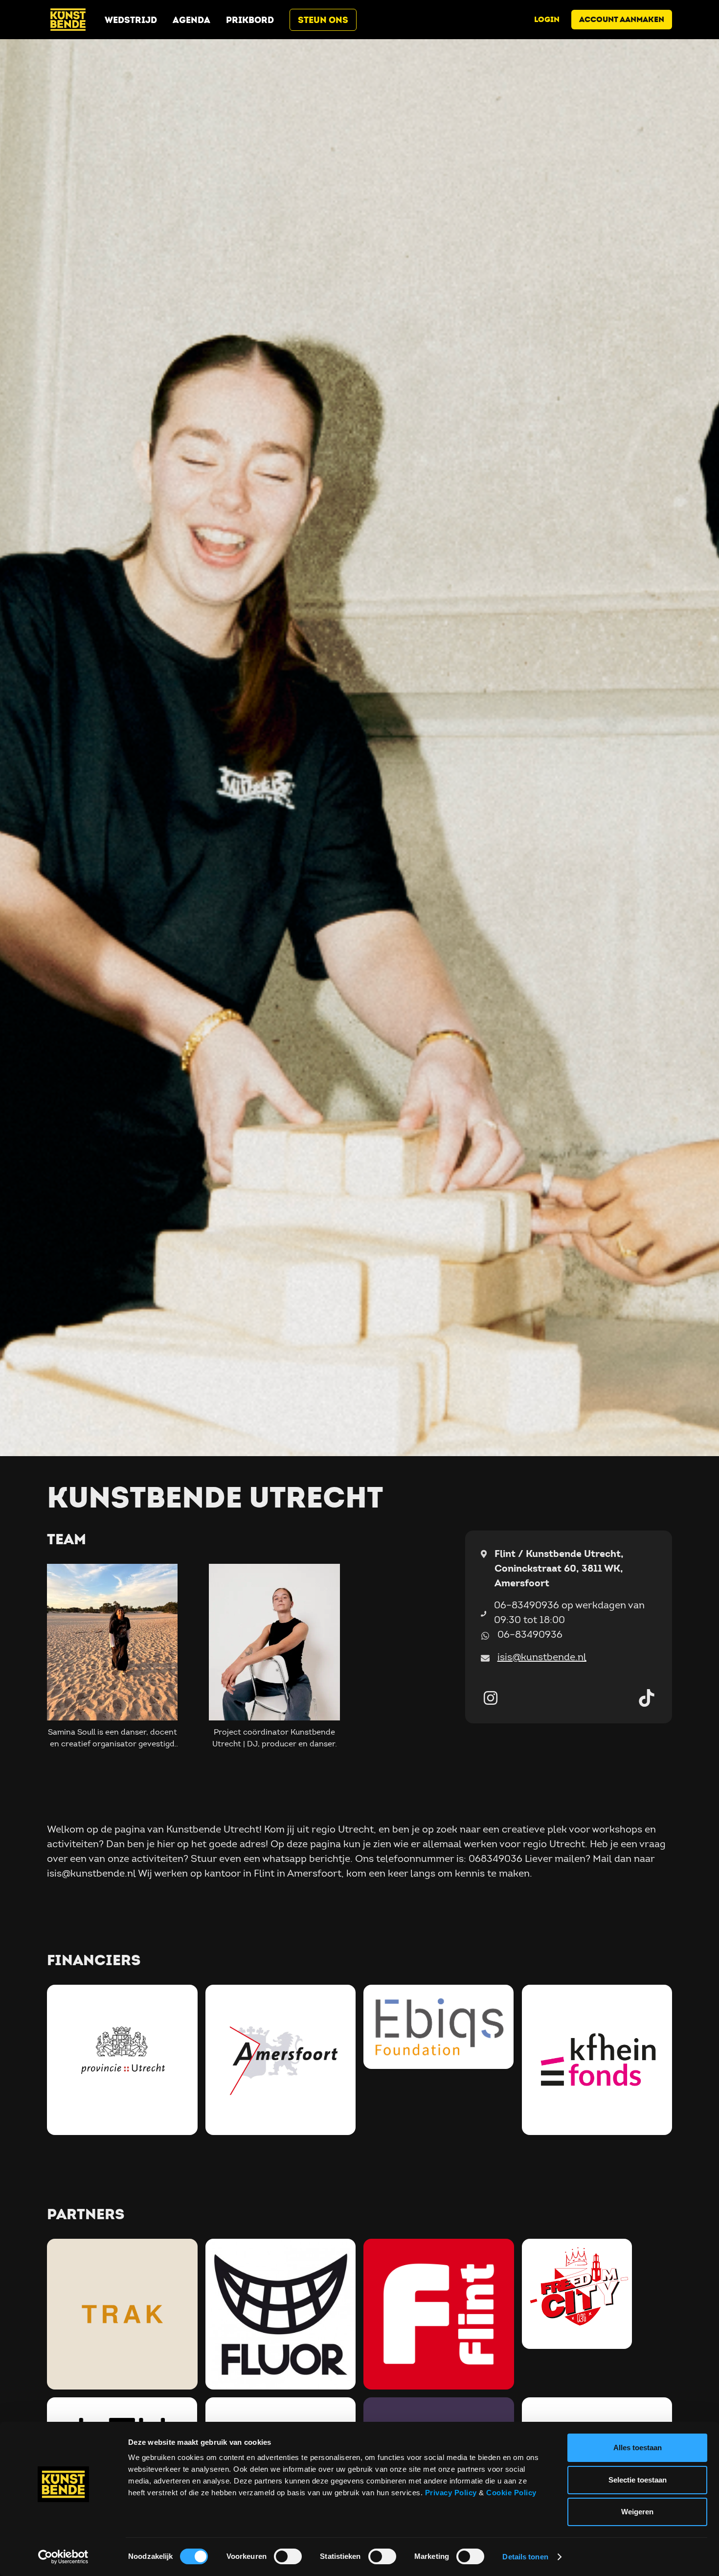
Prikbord (250, 20)
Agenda (191, 20)
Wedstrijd (131, 20)
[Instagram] (491, 1698)
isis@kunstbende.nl (542, 1657)
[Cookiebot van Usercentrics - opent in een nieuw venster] (63, 2557)
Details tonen (525, 2557)
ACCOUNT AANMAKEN (622, 19)
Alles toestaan (638, 2448)
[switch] (288, 2556)
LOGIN (547, 19)
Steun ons (323, 20)
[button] (112, 1658)
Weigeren (637, 2512)
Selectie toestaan (638, 2480)
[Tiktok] (647, 1698)
